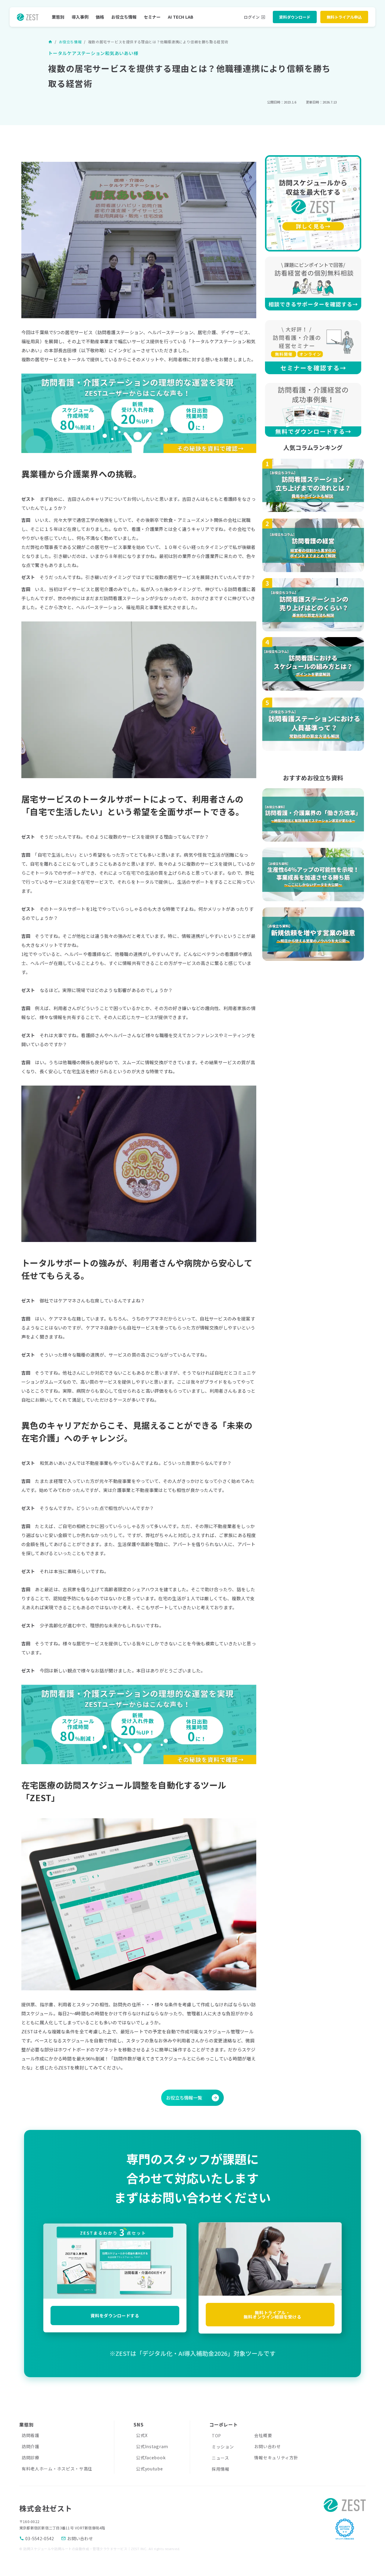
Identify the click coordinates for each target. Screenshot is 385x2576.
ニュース (220, 2458)
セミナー (152, 17)
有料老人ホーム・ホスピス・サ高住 (57, 2469)
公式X (142, 2435)
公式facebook (151, 2457)
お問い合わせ (267, 2446)
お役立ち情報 (124, 17)
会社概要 (263, 2435)
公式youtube (149, 2469)
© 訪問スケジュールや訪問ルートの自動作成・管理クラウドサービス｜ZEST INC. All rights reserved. (100, 2549)
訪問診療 (31, 2457)
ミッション (223, 2447)
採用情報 (221, 2469)
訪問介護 (31, 2446)
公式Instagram (152, 2446)
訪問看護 (31, 2435)
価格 (100, 17)
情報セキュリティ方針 (276, 2457)
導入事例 (80, 17)
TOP (216, 2436)
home (50, 42)
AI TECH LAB (181, 17)
